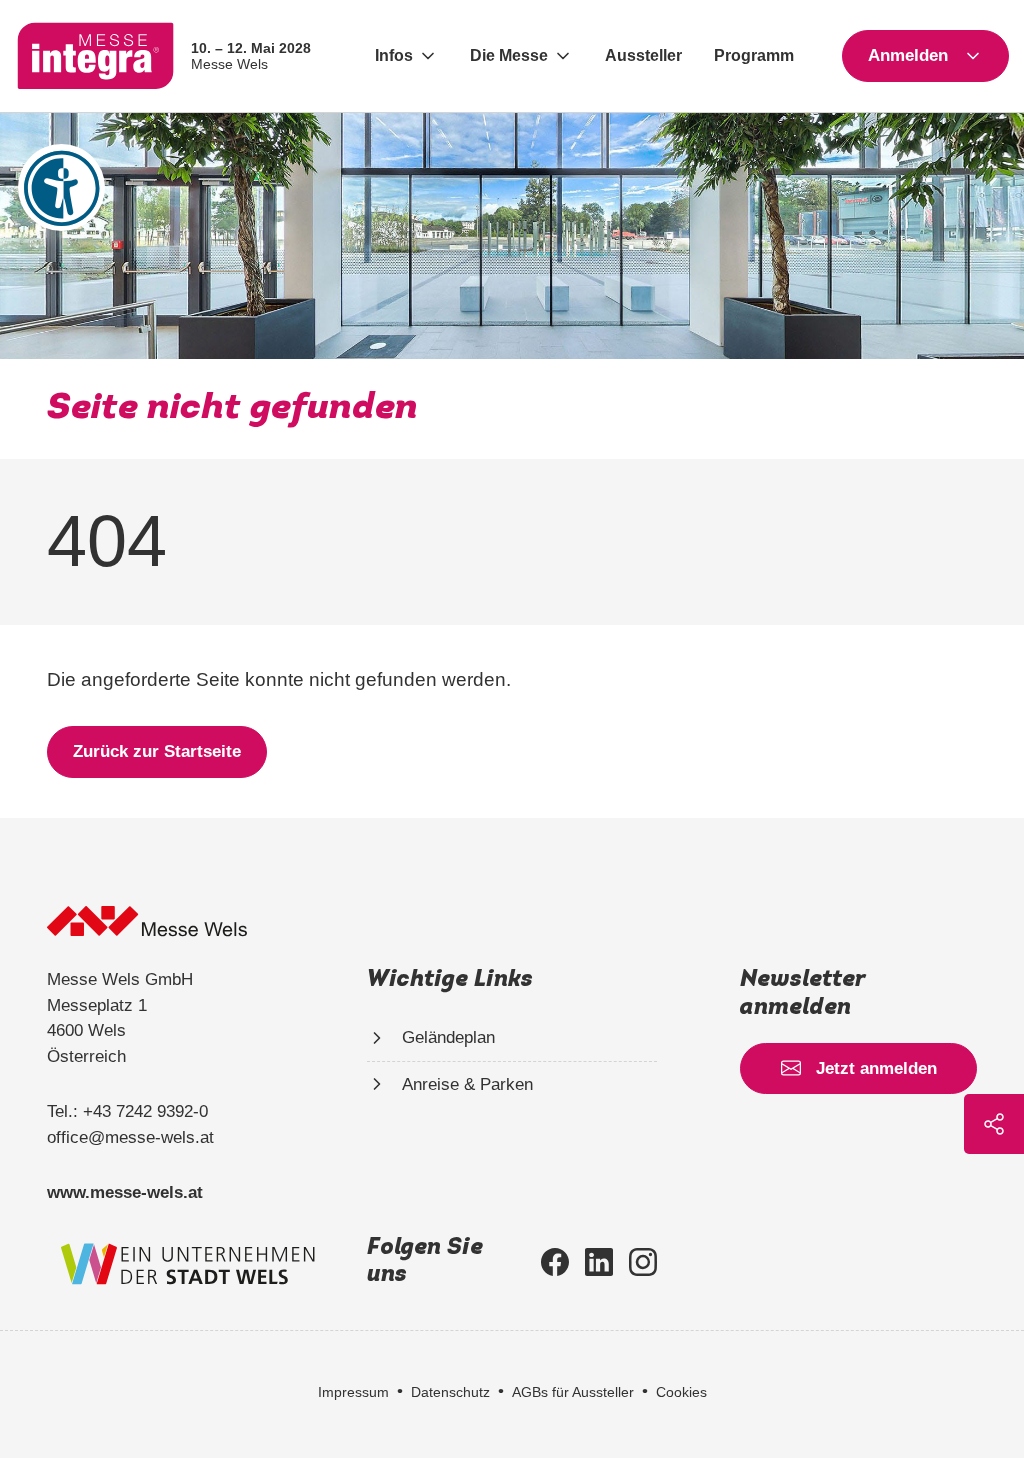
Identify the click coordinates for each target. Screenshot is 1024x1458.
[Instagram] (643, 1262)
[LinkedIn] (599, 1262)
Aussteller (643, 55)
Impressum (353, 1392)
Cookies (681, 1392)
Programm (754, 55)
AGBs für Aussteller (573, 1392)
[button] (406, 56)
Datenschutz (450, 1392)
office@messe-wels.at (130, 1137)
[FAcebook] (555, 1262)
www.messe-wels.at (125, 1192)
